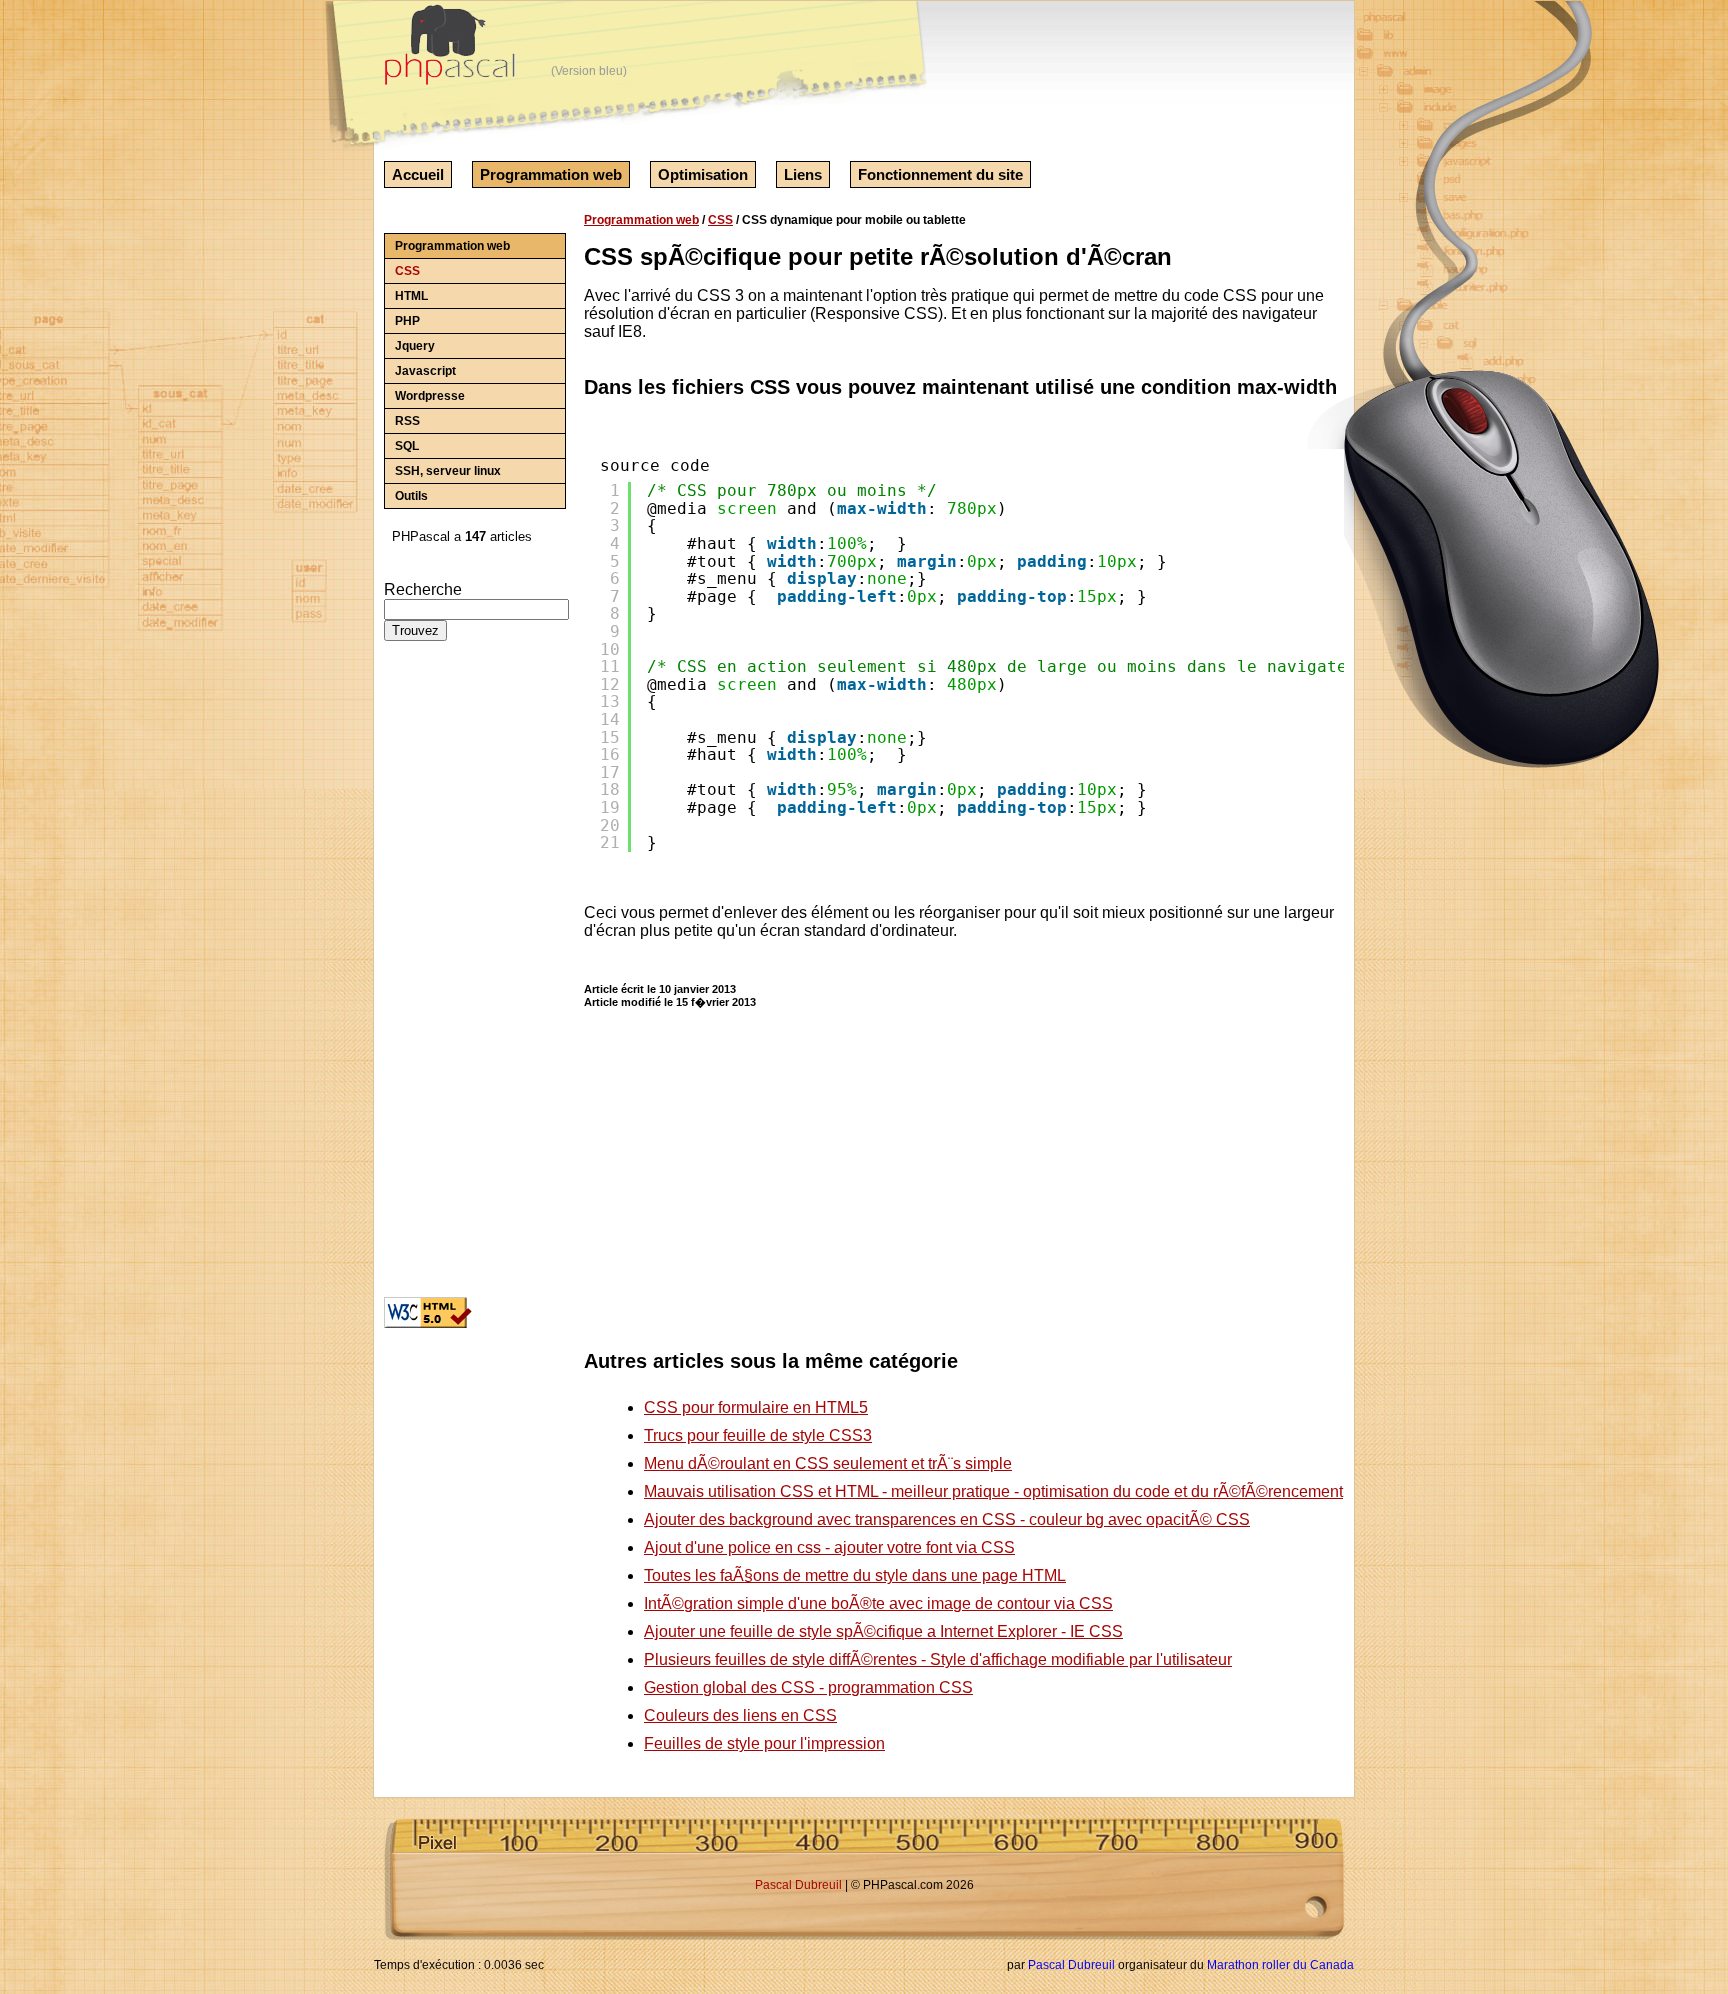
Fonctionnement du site (940, 174)
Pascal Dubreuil (798, 1885)
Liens (803, 174)
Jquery (415, 346)
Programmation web (551, 174)
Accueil (418, 174)
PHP (407, 321)
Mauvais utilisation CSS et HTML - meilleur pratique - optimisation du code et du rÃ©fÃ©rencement (993, 1491)
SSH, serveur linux (448, 471)
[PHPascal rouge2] (452, 49)
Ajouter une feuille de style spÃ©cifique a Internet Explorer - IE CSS (883, 1631)
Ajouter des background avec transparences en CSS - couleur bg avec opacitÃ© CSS (947, 1519)
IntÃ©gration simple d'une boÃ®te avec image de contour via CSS (878, 1603)
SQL (407, 446)
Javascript (425, 371)
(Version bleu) (589, 71)
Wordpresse (430, 396)
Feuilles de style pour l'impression (764, 1743)
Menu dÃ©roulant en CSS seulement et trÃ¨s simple (828, 1463)
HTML (411, 296)
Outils (411, 496)
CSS (407, 271)
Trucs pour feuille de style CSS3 (758, 1435)
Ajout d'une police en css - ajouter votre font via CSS (829, 1547)
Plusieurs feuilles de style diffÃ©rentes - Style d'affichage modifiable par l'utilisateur (938, 1659)
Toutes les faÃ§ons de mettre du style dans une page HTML (855, 1575)
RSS (407, 421)
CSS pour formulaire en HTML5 (756, 1407)
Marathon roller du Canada (1280, 1965)
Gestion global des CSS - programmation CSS (808, 1687)
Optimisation (703, 174)
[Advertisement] (444, 977)
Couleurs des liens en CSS (740, 1715)
